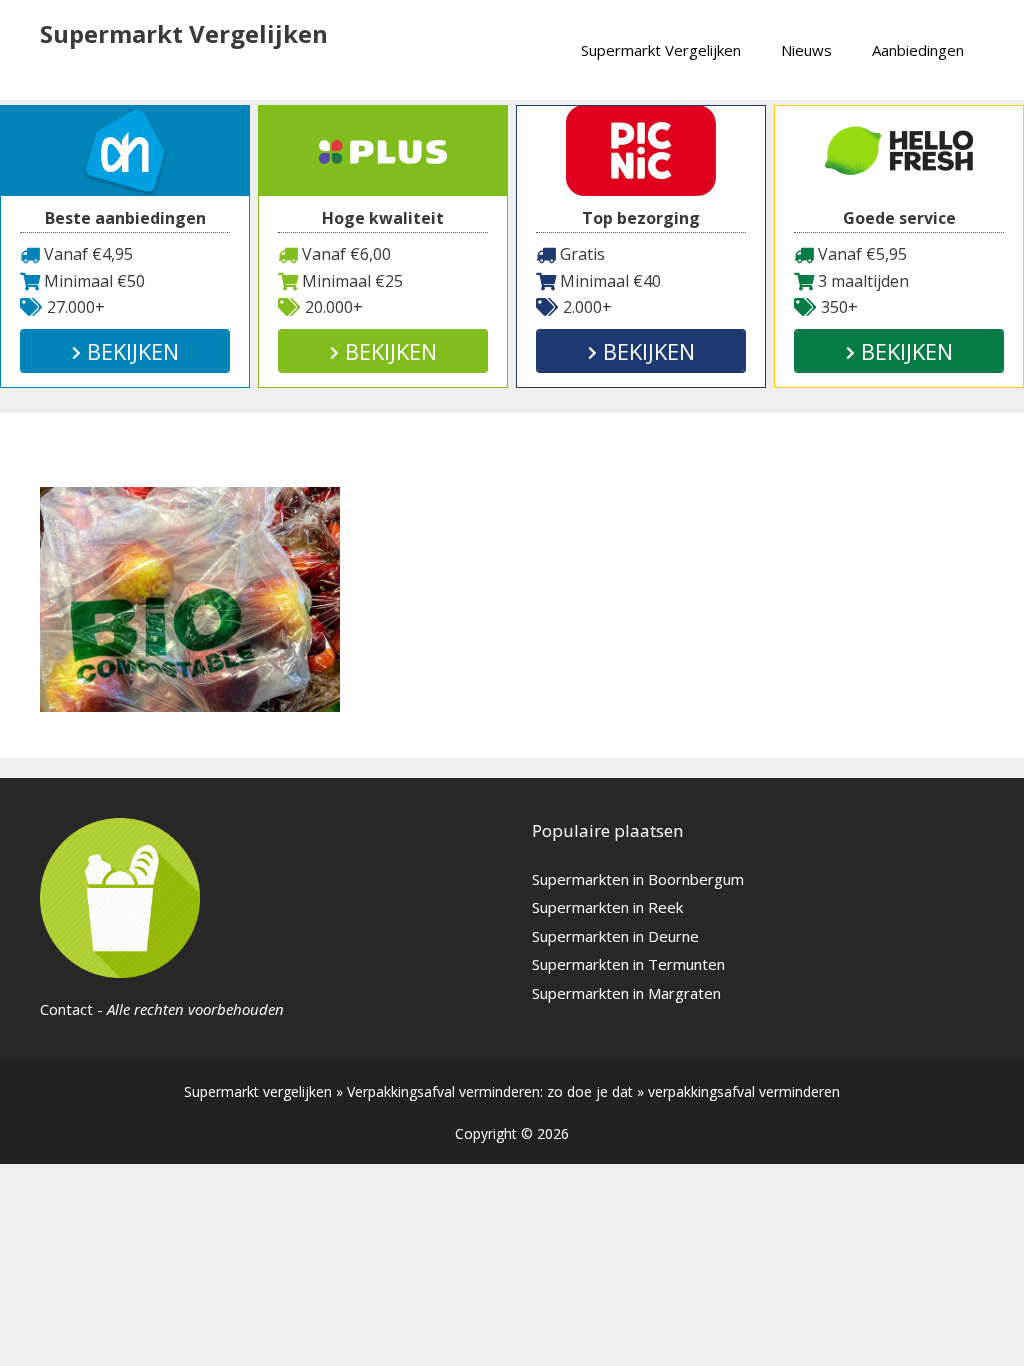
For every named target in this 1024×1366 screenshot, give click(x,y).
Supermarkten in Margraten (626, 993)
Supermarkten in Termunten (628, 964)
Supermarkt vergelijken (258, 1091)
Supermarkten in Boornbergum (638, 879)
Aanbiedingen (918, 50)
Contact (66, 1009)
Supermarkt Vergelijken (184, 33)
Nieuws (806, 50)
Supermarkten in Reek (607, 907)
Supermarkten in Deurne (615, 936)
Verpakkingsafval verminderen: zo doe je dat (490, 1091)
